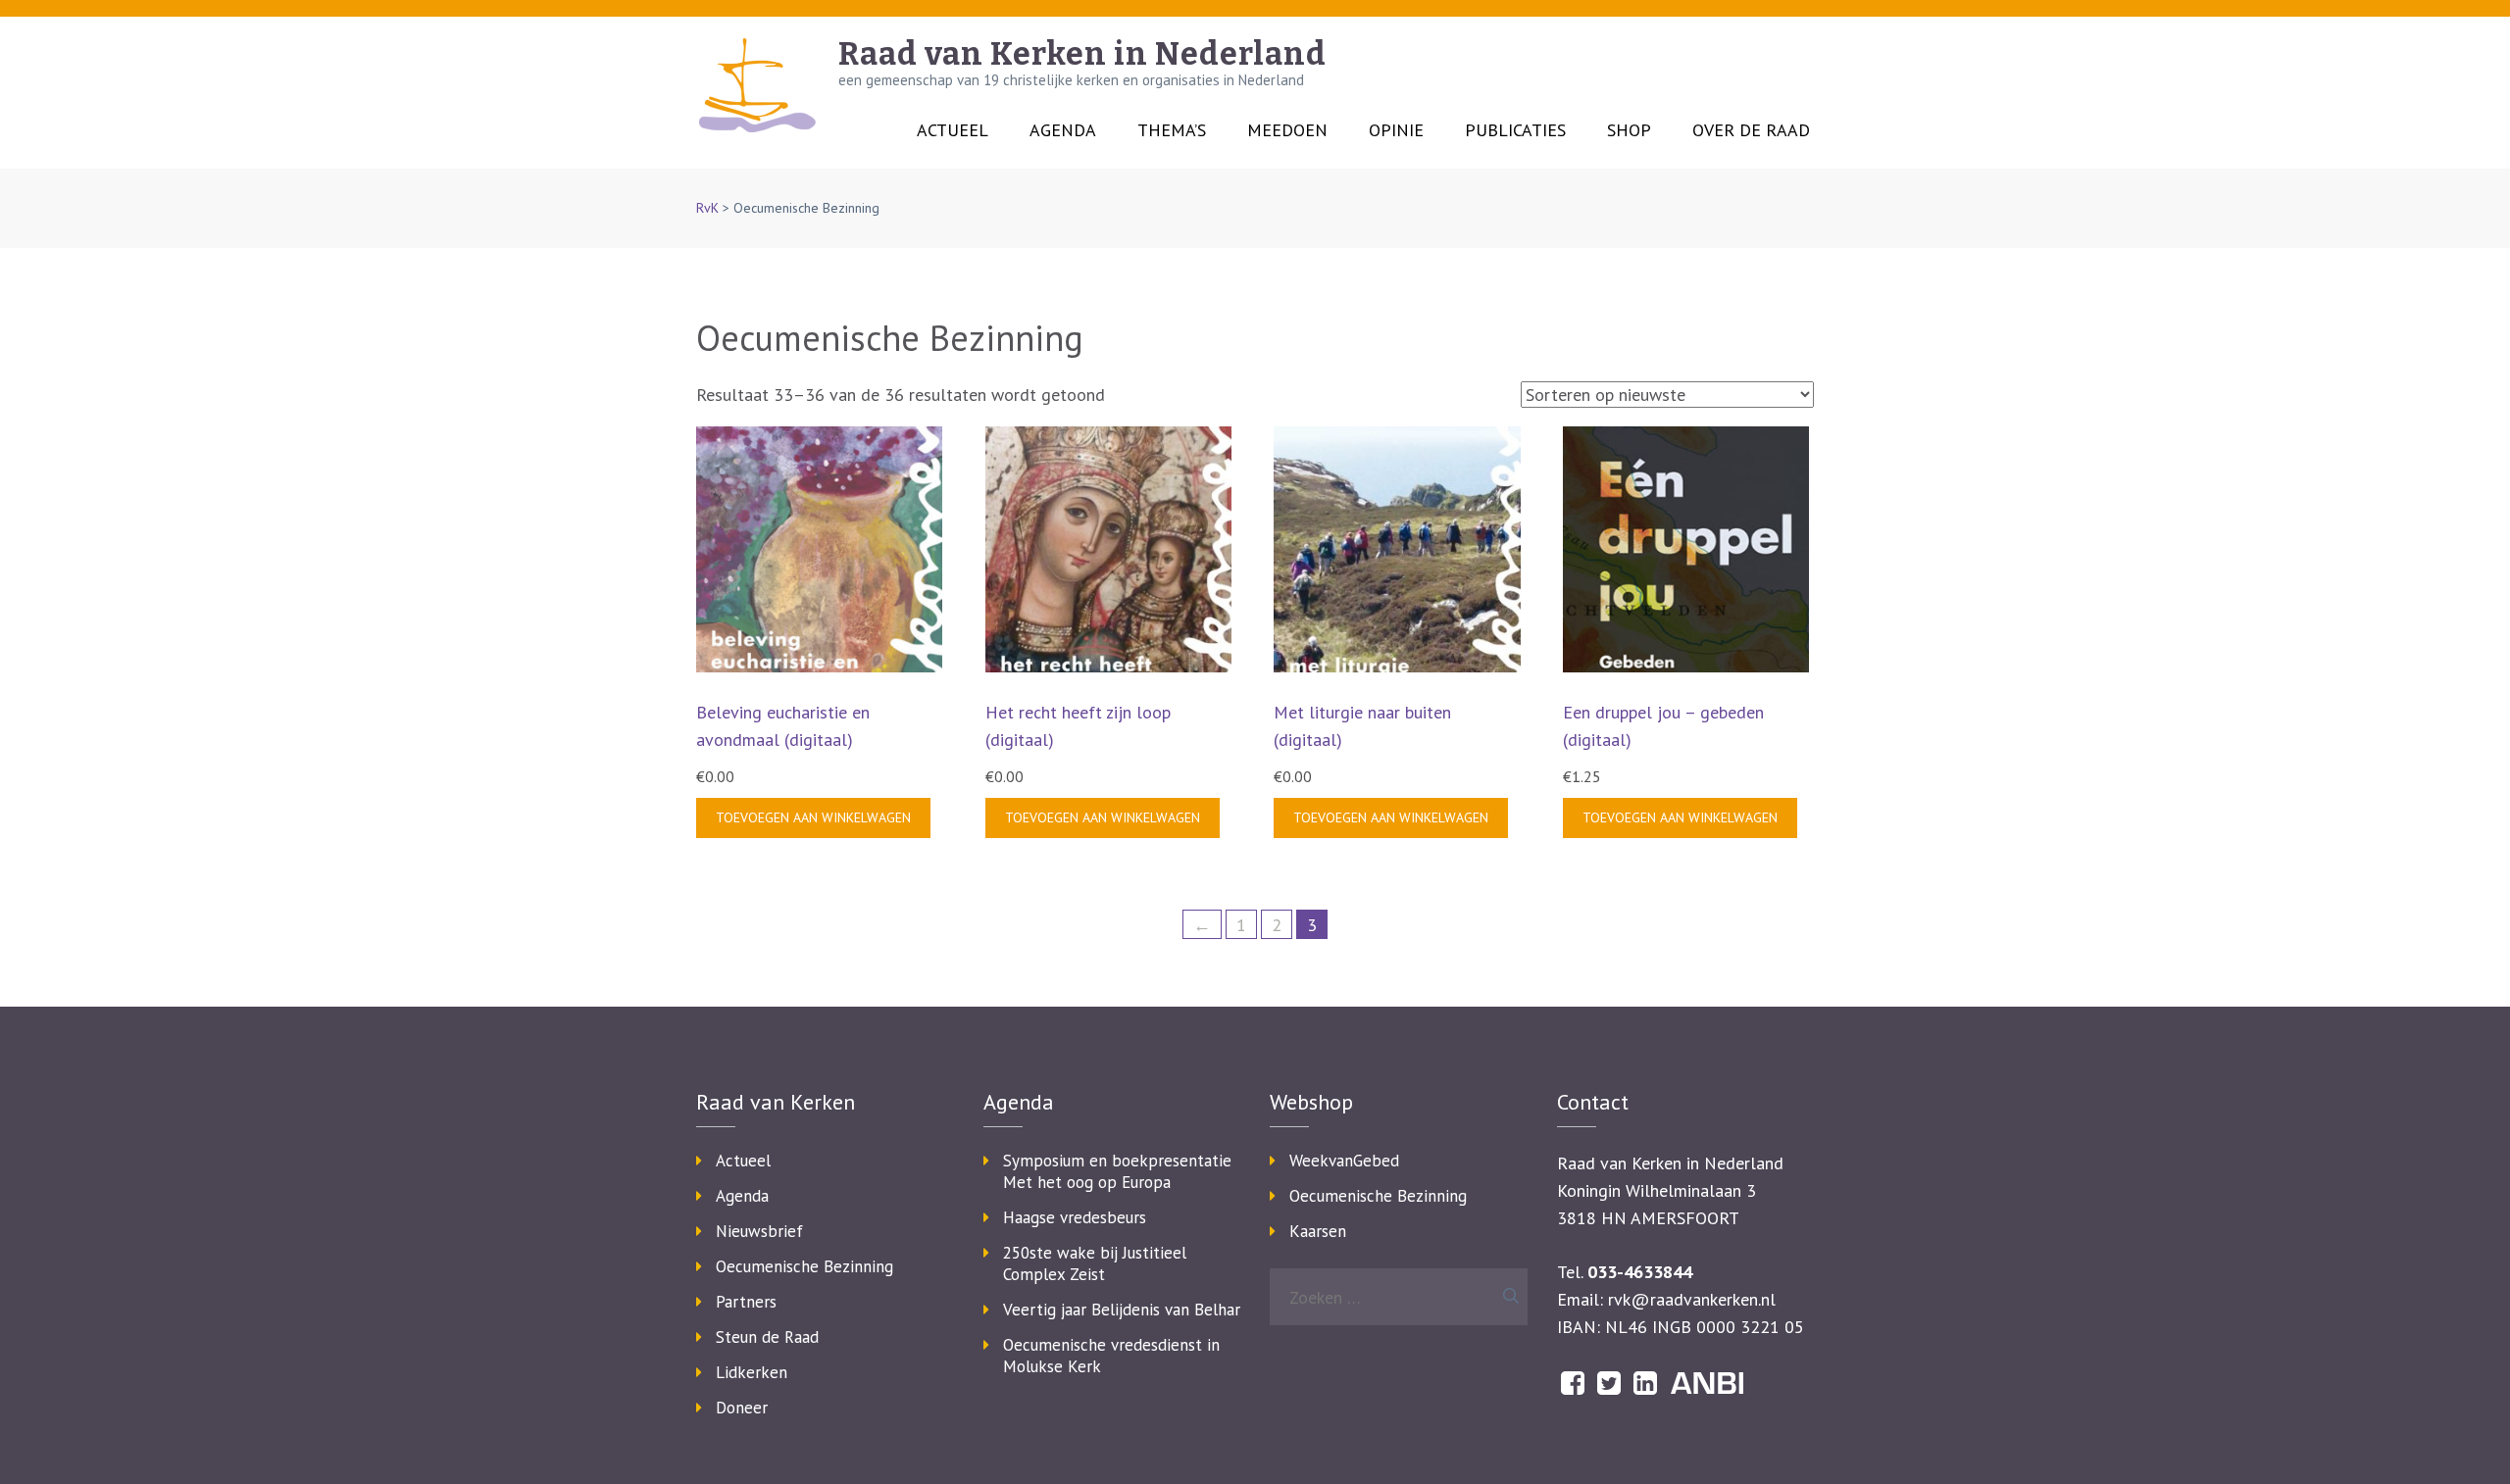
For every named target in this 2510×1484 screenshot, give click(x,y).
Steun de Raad (767, 1337)
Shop (1629, 130)
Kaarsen (1318, 1231)
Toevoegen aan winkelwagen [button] (813, 817)
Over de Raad (1751, 130)
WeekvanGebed (1344, 1161)
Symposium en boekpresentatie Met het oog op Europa (1117, 1171)
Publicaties (1515, 130)
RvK (707, 208)
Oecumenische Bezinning (804, 1266)
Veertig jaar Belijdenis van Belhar (1122, 1310)
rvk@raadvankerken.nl (1692, 1299)
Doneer (742, 1408)
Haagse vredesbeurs (1075, 1217)
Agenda (1063, 130)
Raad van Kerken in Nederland (1082, 54)
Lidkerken (752, 1372)
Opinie (1396, 130)
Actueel (953, 130)
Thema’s (1172, 130)
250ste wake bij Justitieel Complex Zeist (1095, 1263)
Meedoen (1287, 130)
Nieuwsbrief (759, 1231)
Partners (746, 1302)
